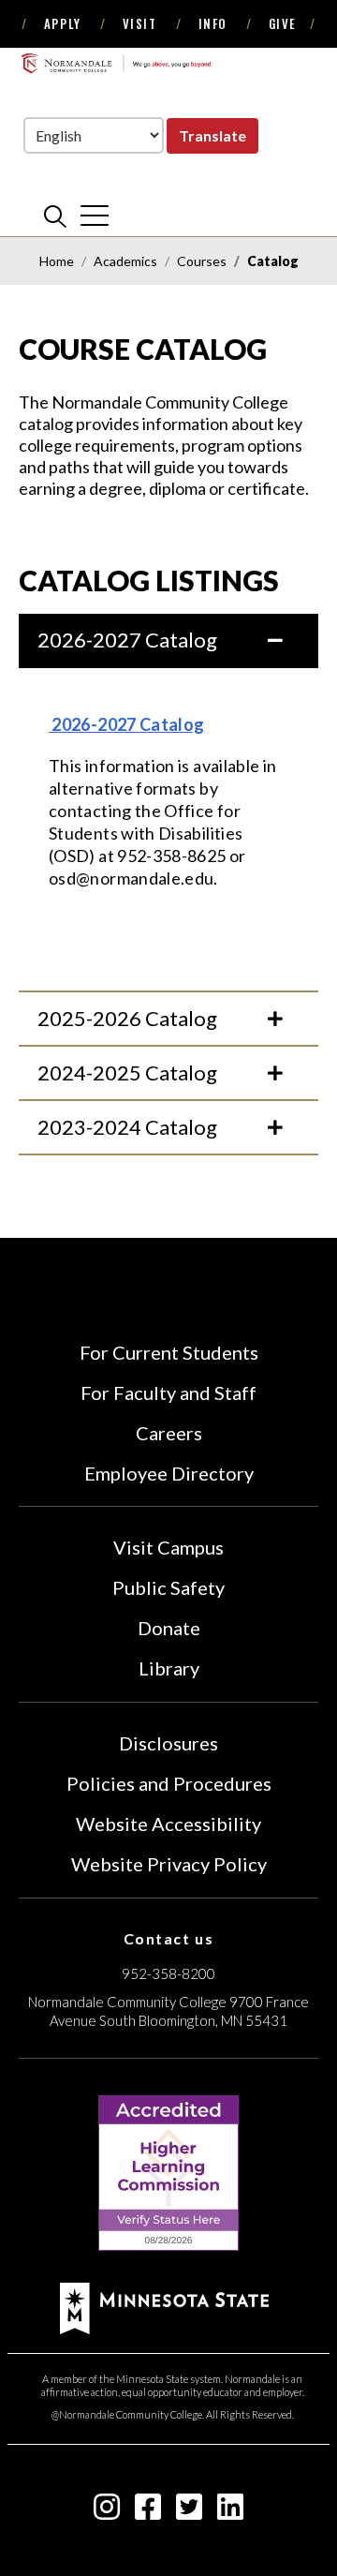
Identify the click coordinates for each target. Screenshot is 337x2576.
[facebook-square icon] (148, 2512)
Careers (169, 1433)
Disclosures (168, 1743)
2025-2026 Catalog (127, 1018)
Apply (63, 23)
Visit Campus (168, 1547)
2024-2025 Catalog (127, 1072)
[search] (55, 216)
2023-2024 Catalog (127, 1127)
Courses (202, 261)
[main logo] (117, 63)
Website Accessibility (168, 1824)
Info (213, 23)
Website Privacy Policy (169, 1864)
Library (169, 1668)
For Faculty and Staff (168, 1392)
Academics (125, 261)
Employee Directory (169, 1473)
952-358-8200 (168, 1973)
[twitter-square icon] (189, 2512)
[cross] (95, 216)
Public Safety (168, 1587)
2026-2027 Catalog (127, 640)
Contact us (169, 1938)
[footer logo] (164, 2306)
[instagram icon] (107, 2512)
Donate (169, 1628)
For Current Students (169, 1352)
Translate (212, 135)
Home (57, 261)
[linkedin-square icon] (230, 2512)
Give (283, 23)
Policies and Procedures (169, 1783)
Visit (140, 23)
